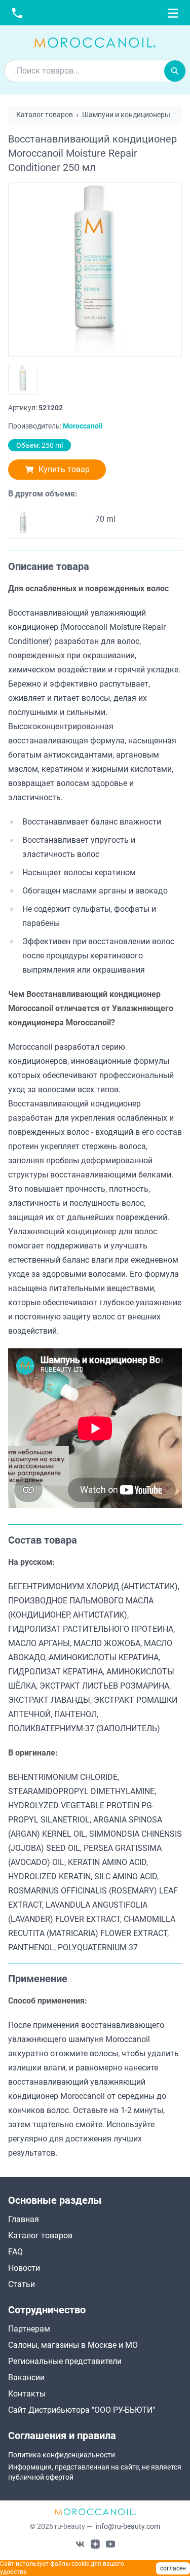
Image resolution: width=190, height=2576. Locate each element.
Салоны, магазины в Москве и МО (73, 2345)
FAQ (15, 2252)
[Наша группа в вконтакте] (80, 2544)
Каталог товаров (40, 2235)
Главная (24, 2219)
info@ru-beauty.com (128, 2526)
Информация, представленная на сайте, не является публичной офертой (95, 2472)
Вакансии (26, 2377)
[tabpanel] (95, 1037)
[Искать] (175, 71)
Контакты (27, 2394)
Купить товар (64, 469)
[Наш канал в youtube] (110, 2544)
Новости (24, 2268)
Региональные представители (65, 2361)
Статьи (22, 2284)
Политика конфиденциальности (62, 2455)
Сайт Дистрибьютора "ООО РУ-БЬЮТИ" (82, 2410)
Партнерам (29, 2329)
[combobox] (84, 71)
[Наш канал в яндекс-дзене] (95, 2544)
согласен (173, 2568)
